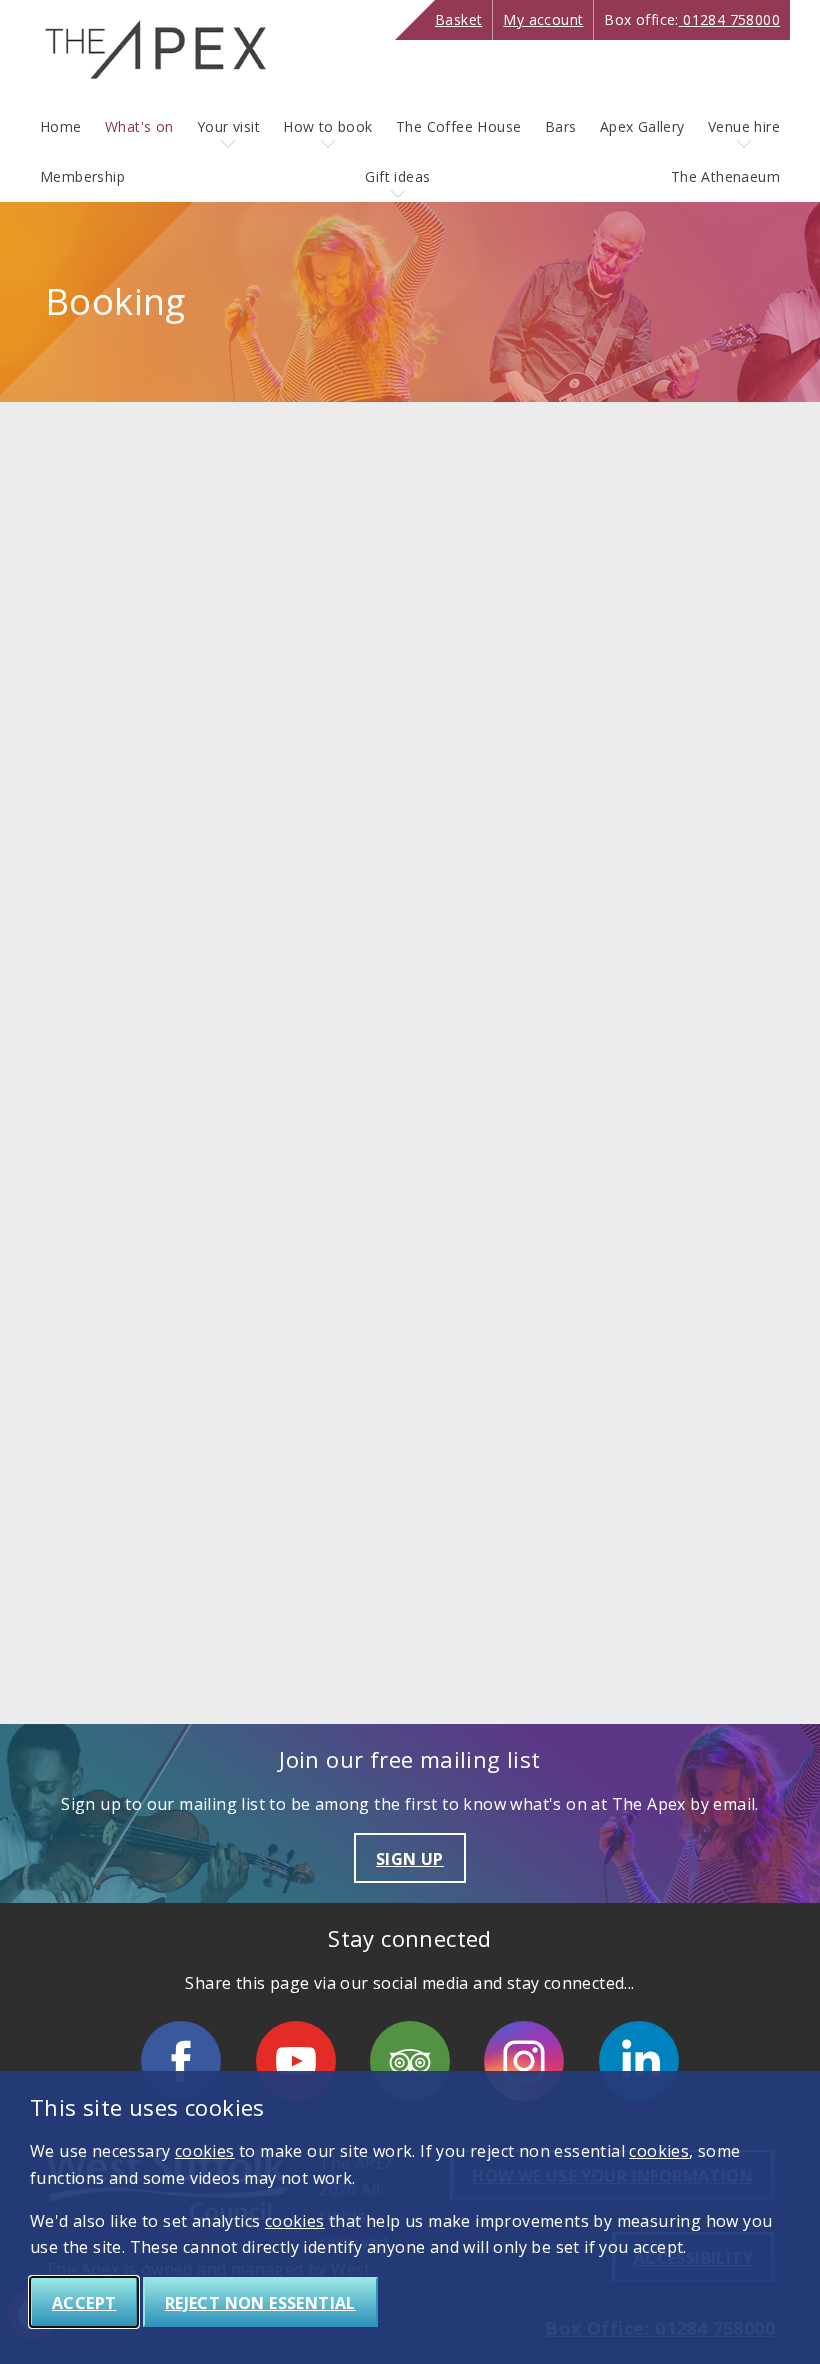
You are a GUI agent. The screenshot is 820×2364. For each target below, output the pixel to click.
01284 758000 (692, 19)
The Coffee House (458, 126)
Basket (458, 19)
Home (61, 126)
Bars (561, 126)
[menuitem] (61, 127)
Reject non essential (260, 2303)
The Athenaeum (725, 176)
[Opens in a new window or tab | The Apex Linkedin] (639, 2061)
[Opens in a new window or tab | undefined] (181, 2061)
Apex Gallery (642, 126)
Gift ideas (397, 176)
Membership (82, 176)
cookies (205, 2151)
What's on (139, 126)
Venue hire (744, 126)
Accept (84, 2303)
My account (543, 19)
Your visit (228, 126)
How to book (327, 126)
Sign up (410, 1859)
